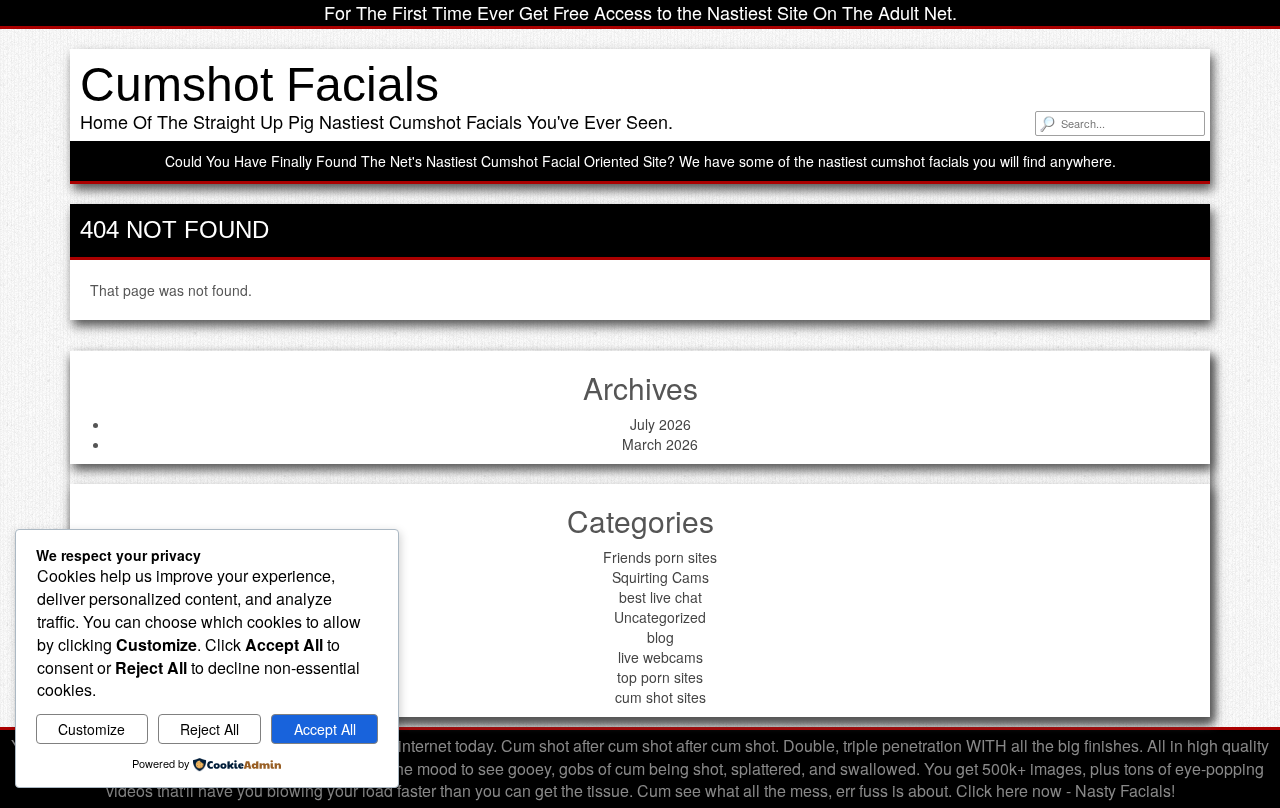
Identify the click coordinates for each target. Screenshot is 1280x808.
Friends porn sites (660, 557)
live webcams (660, 657)
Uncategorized (660, 617)
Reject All (209, 729)
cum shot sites (660, 697)
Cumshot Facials (259, 84)
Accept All (325, 729)
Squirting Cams (660, 577)
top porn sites (660, 677)
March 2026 (660, 444)
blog (660, 637)
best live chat (660, 597)
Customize (91, 729)
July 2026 (660, 424)
